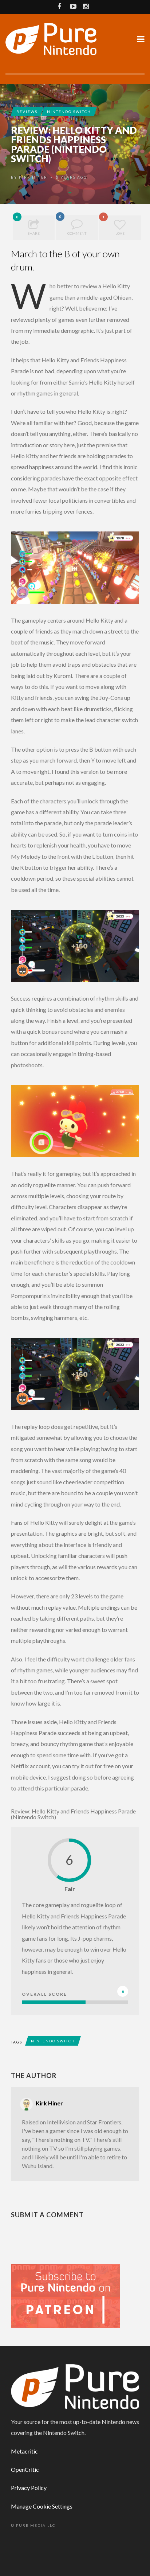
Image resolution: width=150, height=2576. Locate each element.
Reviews (27, 112)
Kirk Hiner (33, 177)
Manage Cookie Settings (42, 2506)
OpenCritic (25, 2469)
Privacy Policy (29, 2488)
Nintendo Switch (69, 112)
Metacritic (24, 2451)
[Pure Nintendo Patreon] (66, 2295)
